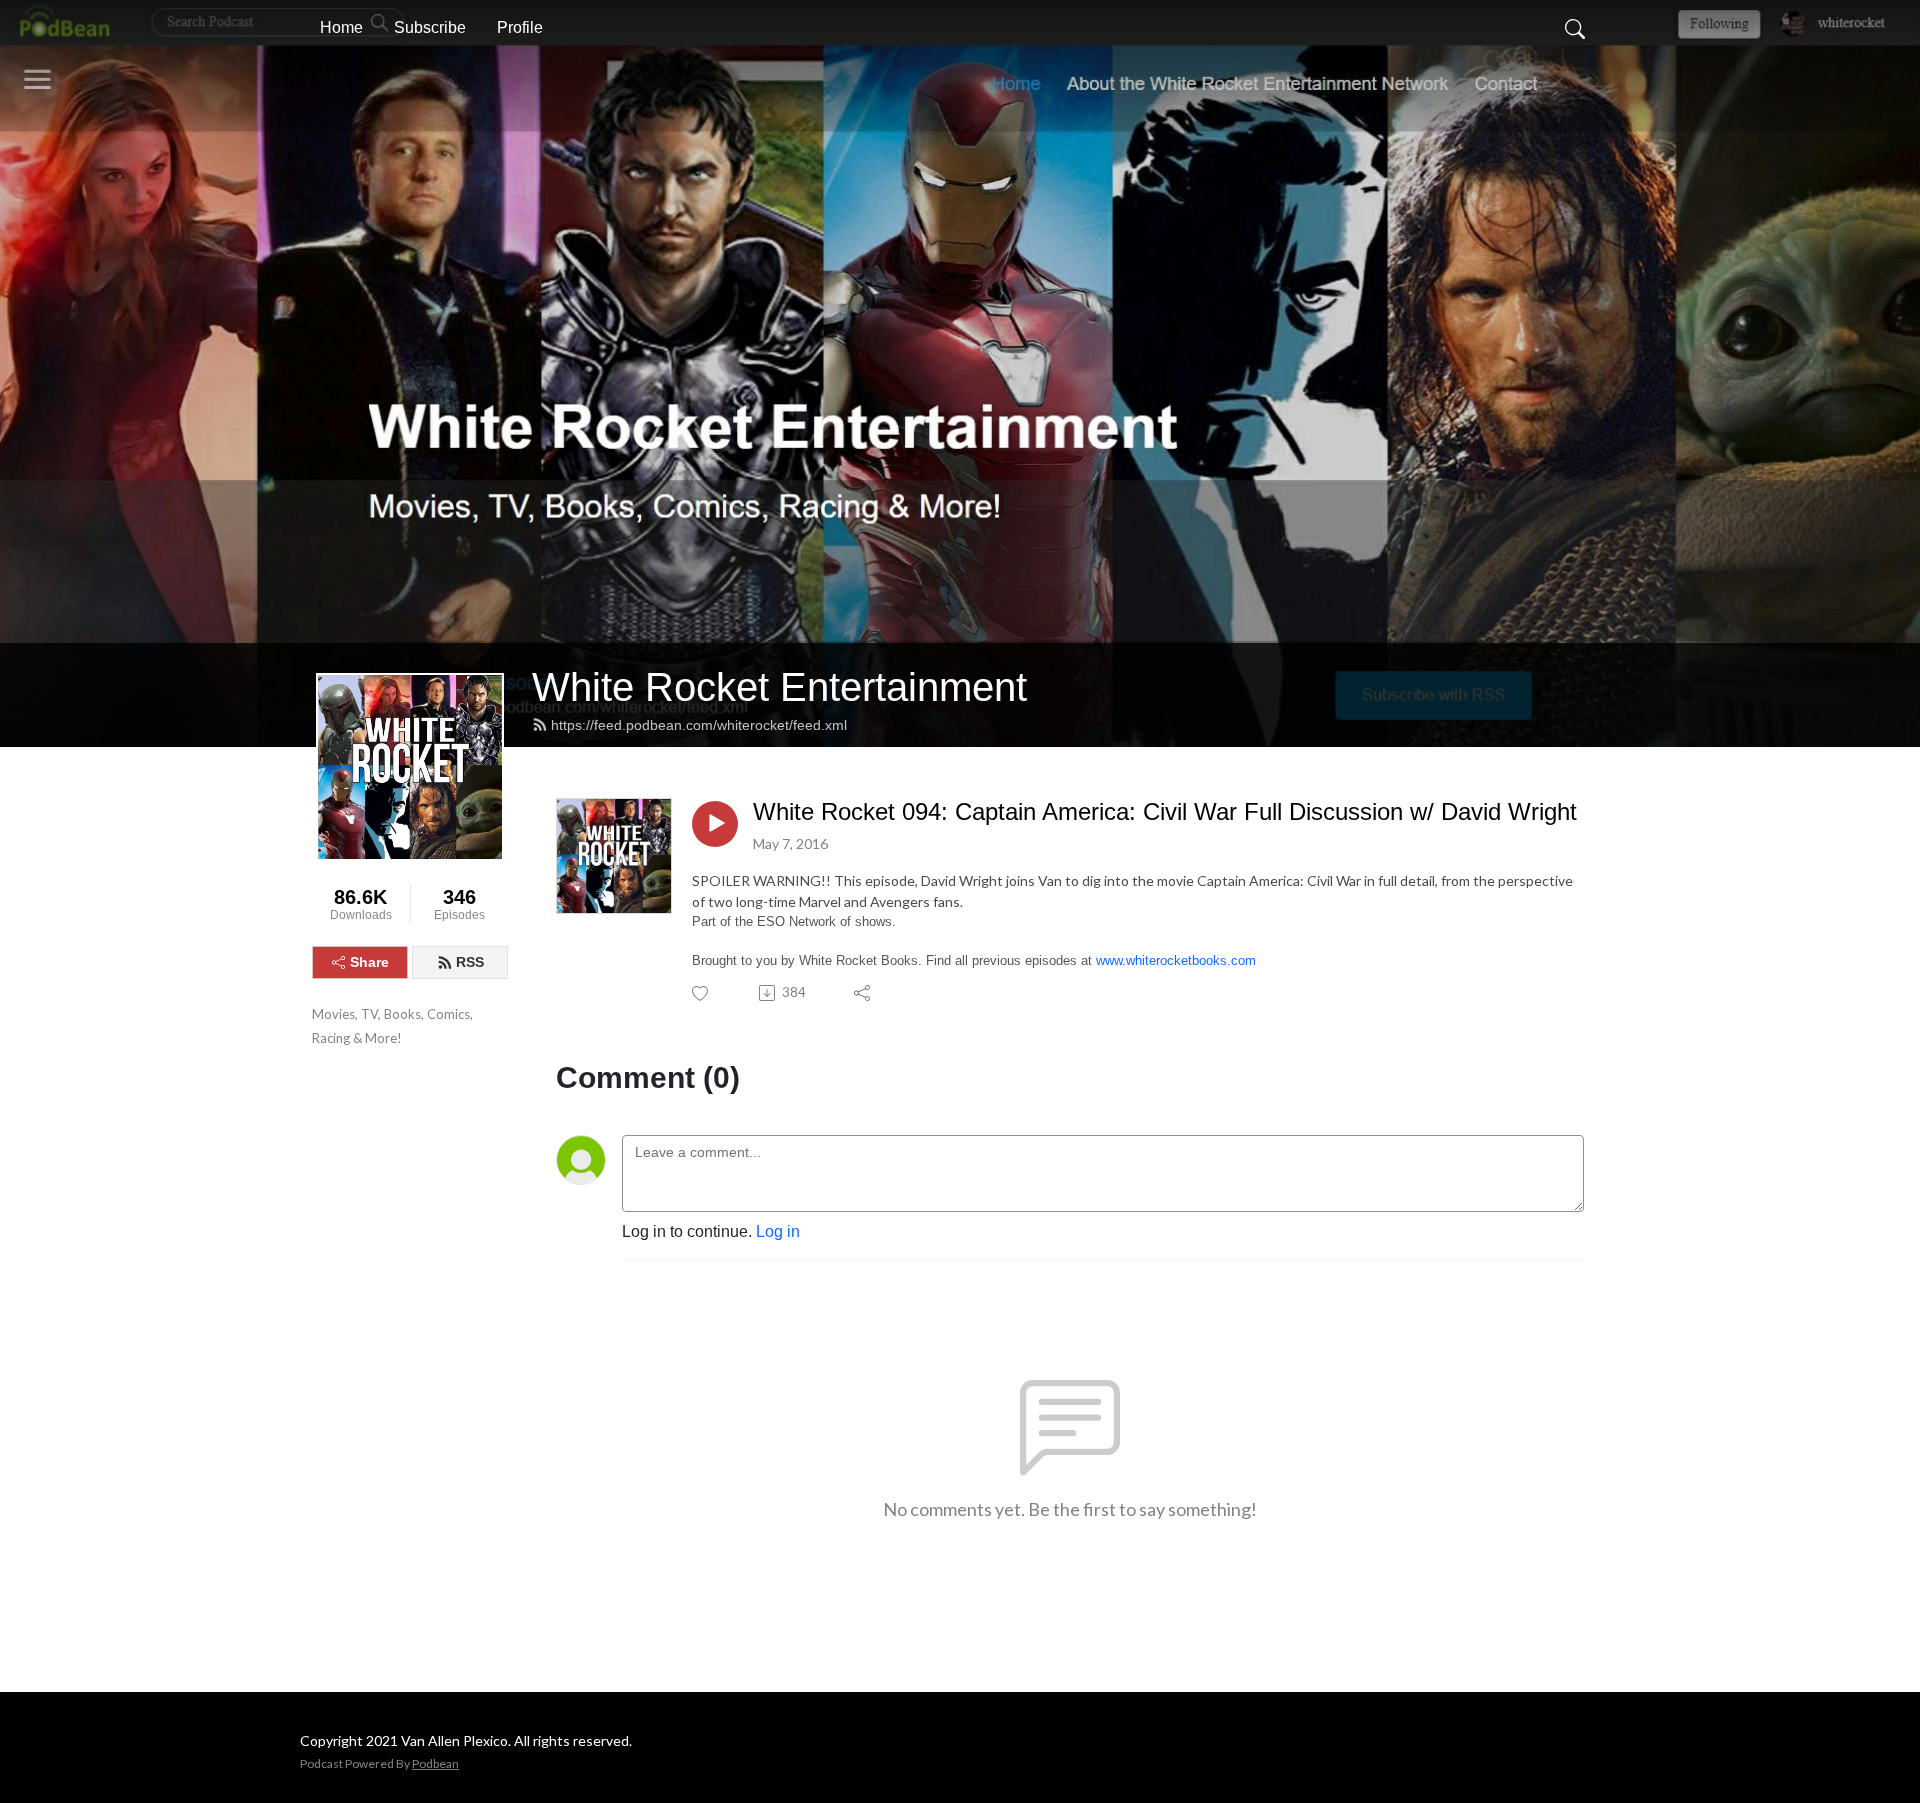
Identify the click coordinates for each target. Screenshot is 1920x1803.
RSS (470, 962)
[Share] (863, 993)
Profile (520, 27)
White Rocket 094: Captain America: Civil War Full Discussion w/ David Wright (1165, 811)
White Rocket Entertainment (779, 687)
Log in (778, 1231)
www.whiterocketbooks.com (1176, 960)
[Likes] (701, 993)
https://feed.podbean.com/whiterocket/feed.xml (699, 725)
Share (369, 962)
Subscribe (430, 27)
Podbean (435, 1763)
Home (341, 27)
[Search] (1575, 28)
